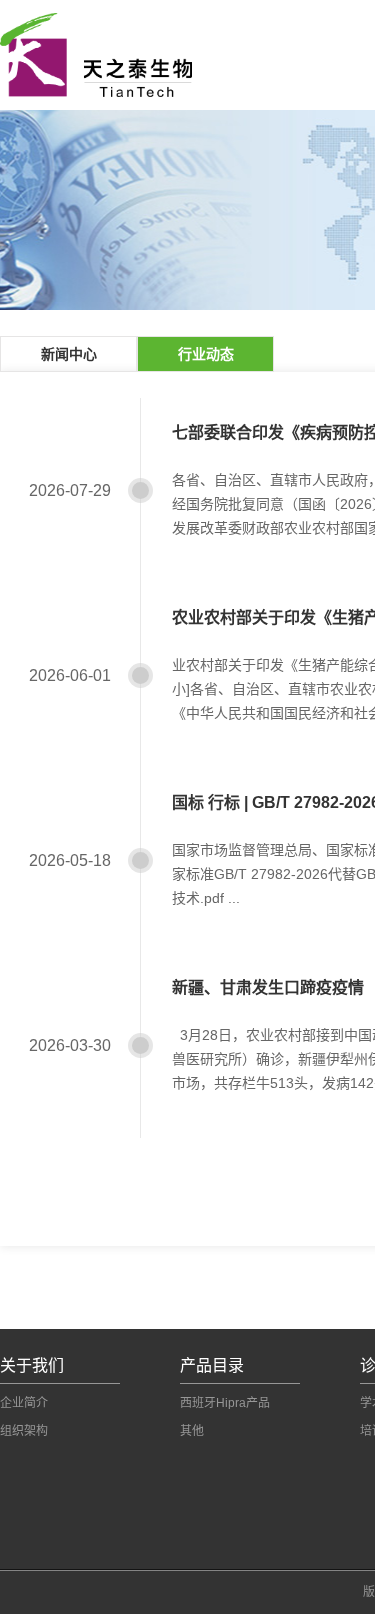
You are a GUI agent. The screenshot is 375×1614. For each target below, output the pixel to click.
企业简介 (24, 1403)
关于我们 (32, 1365)
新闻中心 (69, 354)
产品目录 (212, 1365)
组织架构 (24, 1431)
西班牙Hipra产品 (225, 1403)
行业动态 (206, 354)
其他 (192, 1431)
